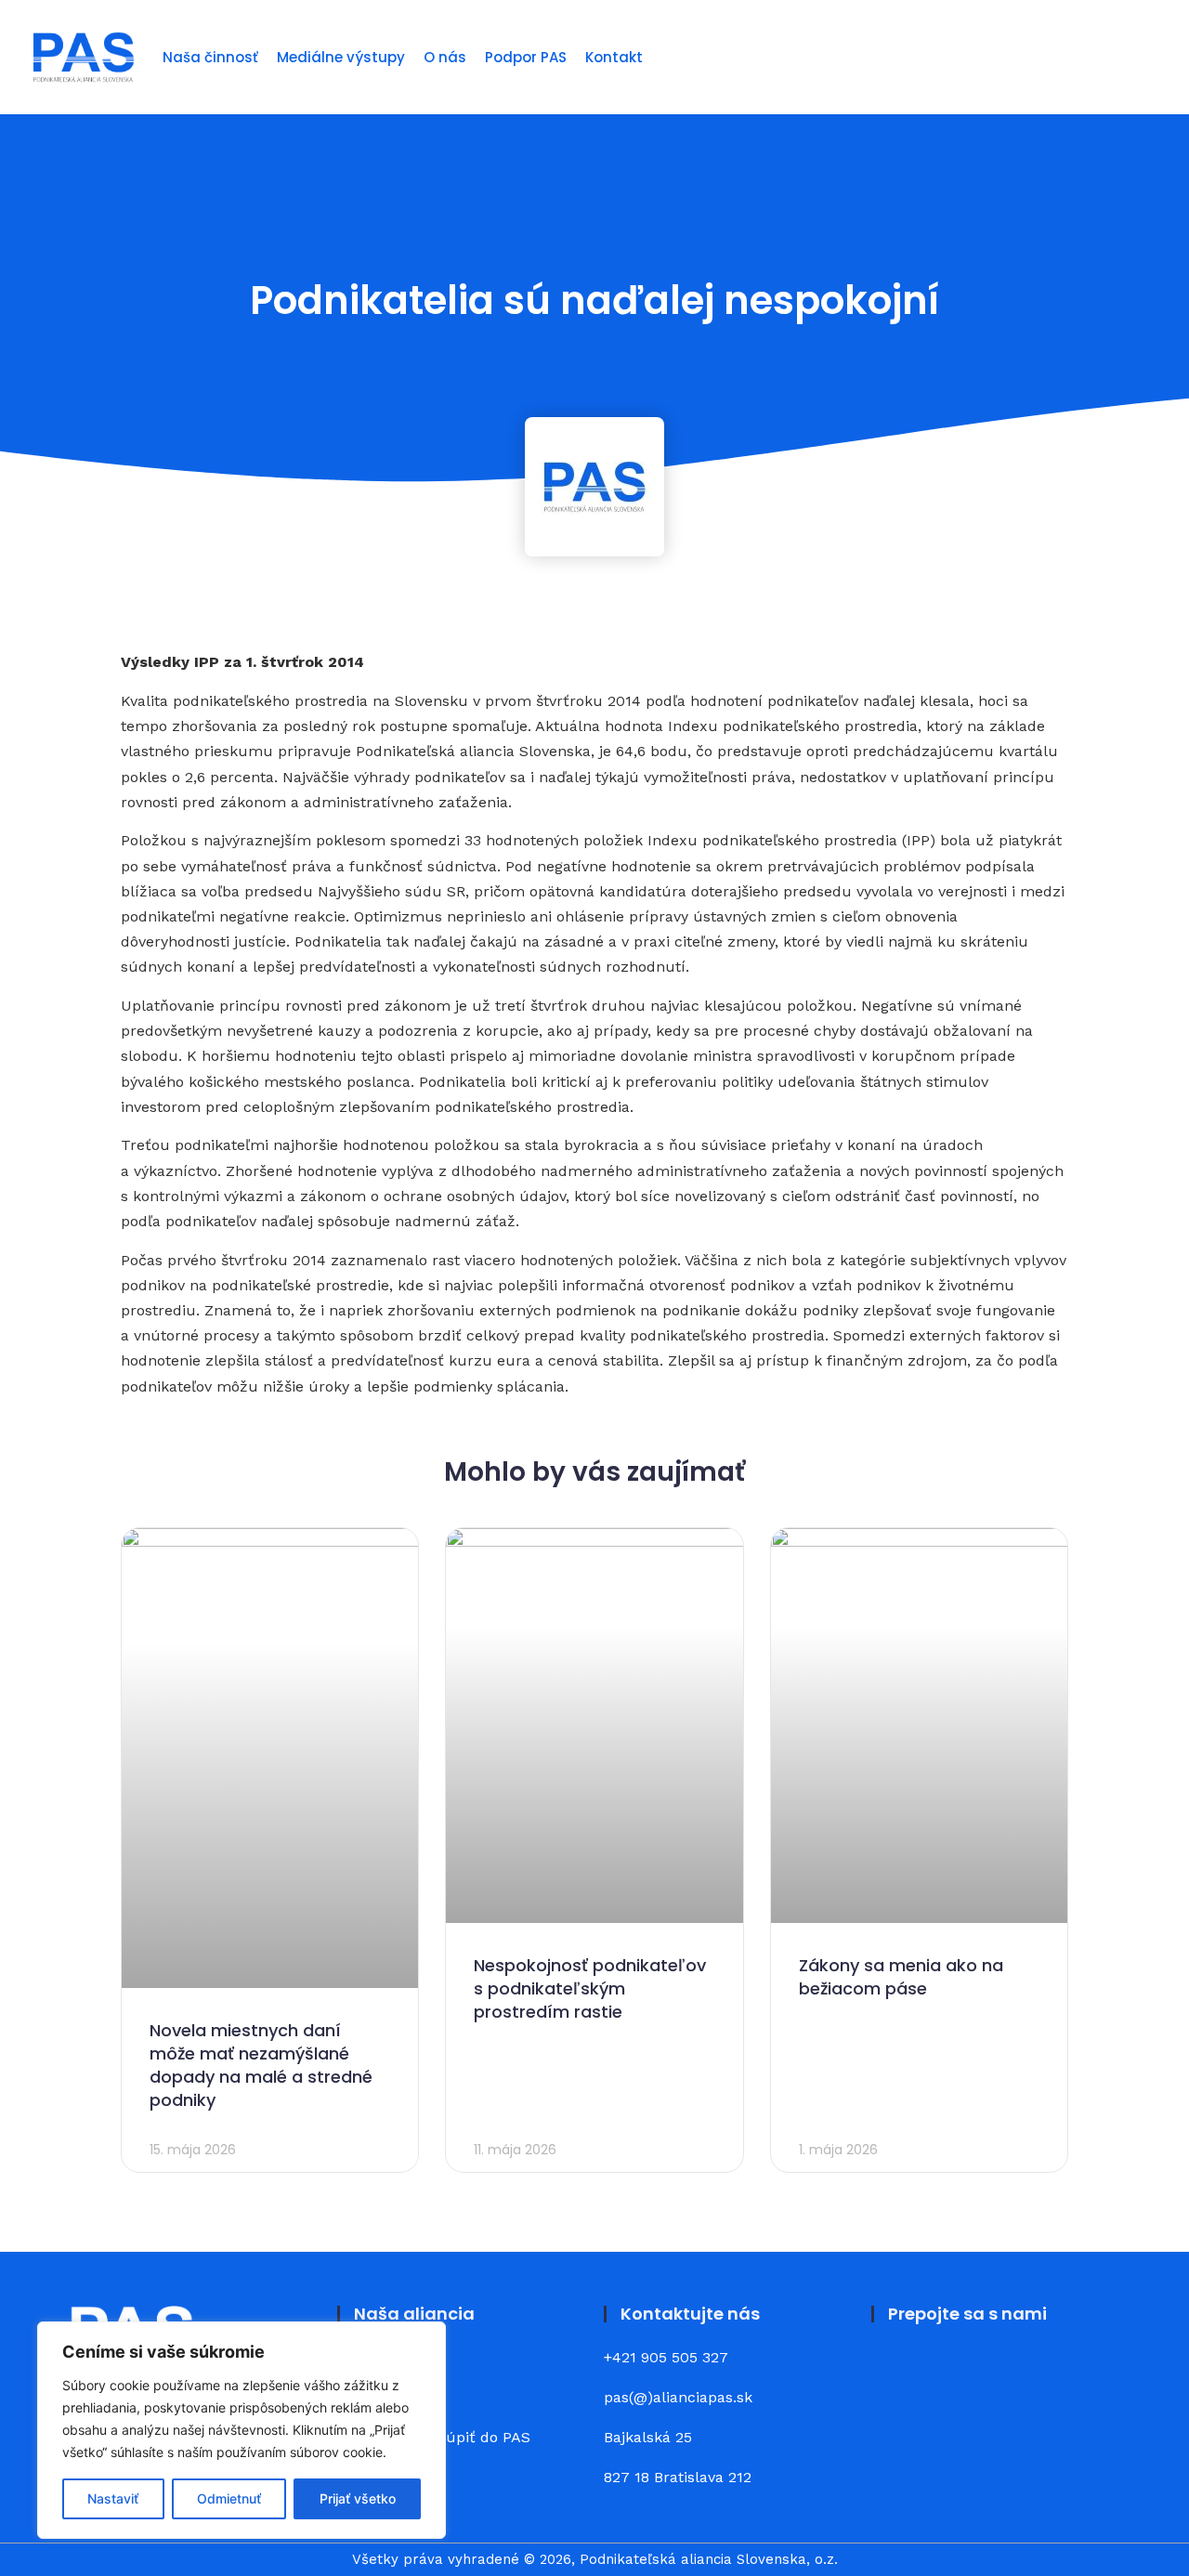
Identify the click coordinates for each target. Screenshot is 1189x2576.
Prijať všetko (358, 2498)
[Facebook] (896, 2372)
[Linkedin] (947, 2372)
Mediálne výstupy (341, 57)
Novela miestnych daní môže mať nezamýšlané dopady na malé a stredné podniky (261, 2066)
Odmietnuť (229, 2498)
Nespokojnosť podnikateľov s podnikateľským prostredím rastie (590, 1988)
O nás (445, 57)
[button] (1149, 57)
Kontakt (614, 57)
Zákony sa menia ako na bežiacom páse (901, 1977)
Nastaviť (113, 2498)
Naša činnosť (210, 57)
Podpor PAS (526, 57)
